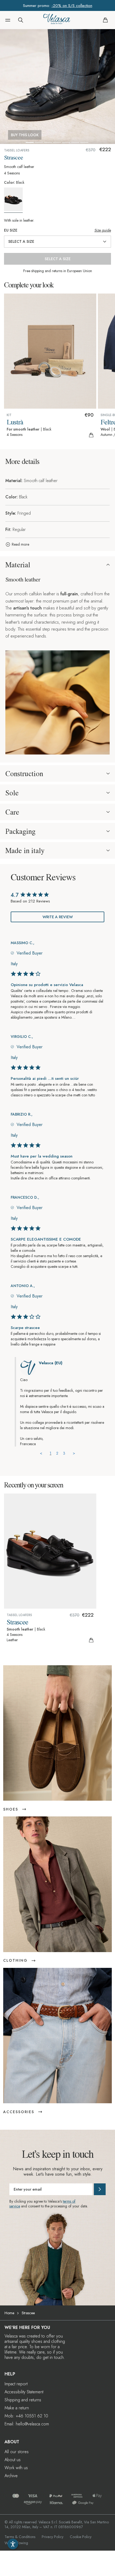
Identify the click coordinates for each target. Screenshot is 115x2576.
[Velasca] (57, 20)
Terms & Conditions (20, 2537)
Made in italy (25, 850)
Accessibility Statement (24, 2392)
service (15, 2206)
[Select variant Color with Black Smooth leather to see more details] (15, 200)
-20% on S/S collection (72, 6)
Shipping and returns (23, 2400)
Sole (12, 793)
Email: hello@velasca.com (27, 2424)
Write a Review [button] (58, 917)
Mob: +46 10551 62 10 (26, 2416)
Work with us (16, 2468)
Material (18, 565)
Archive (11, 2476)
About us (13, 2460)
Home (9, 2313)
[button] (8, 20)
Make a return (17, 2408)
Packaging (20, 831)
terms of (69, 2201)
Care (12, 812)
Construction (24, 773)
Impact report (16, 2384)
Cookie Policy (81, 2537)
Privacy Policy (53, 2537)
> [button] (74, 1453)
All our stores (17, 2452)
